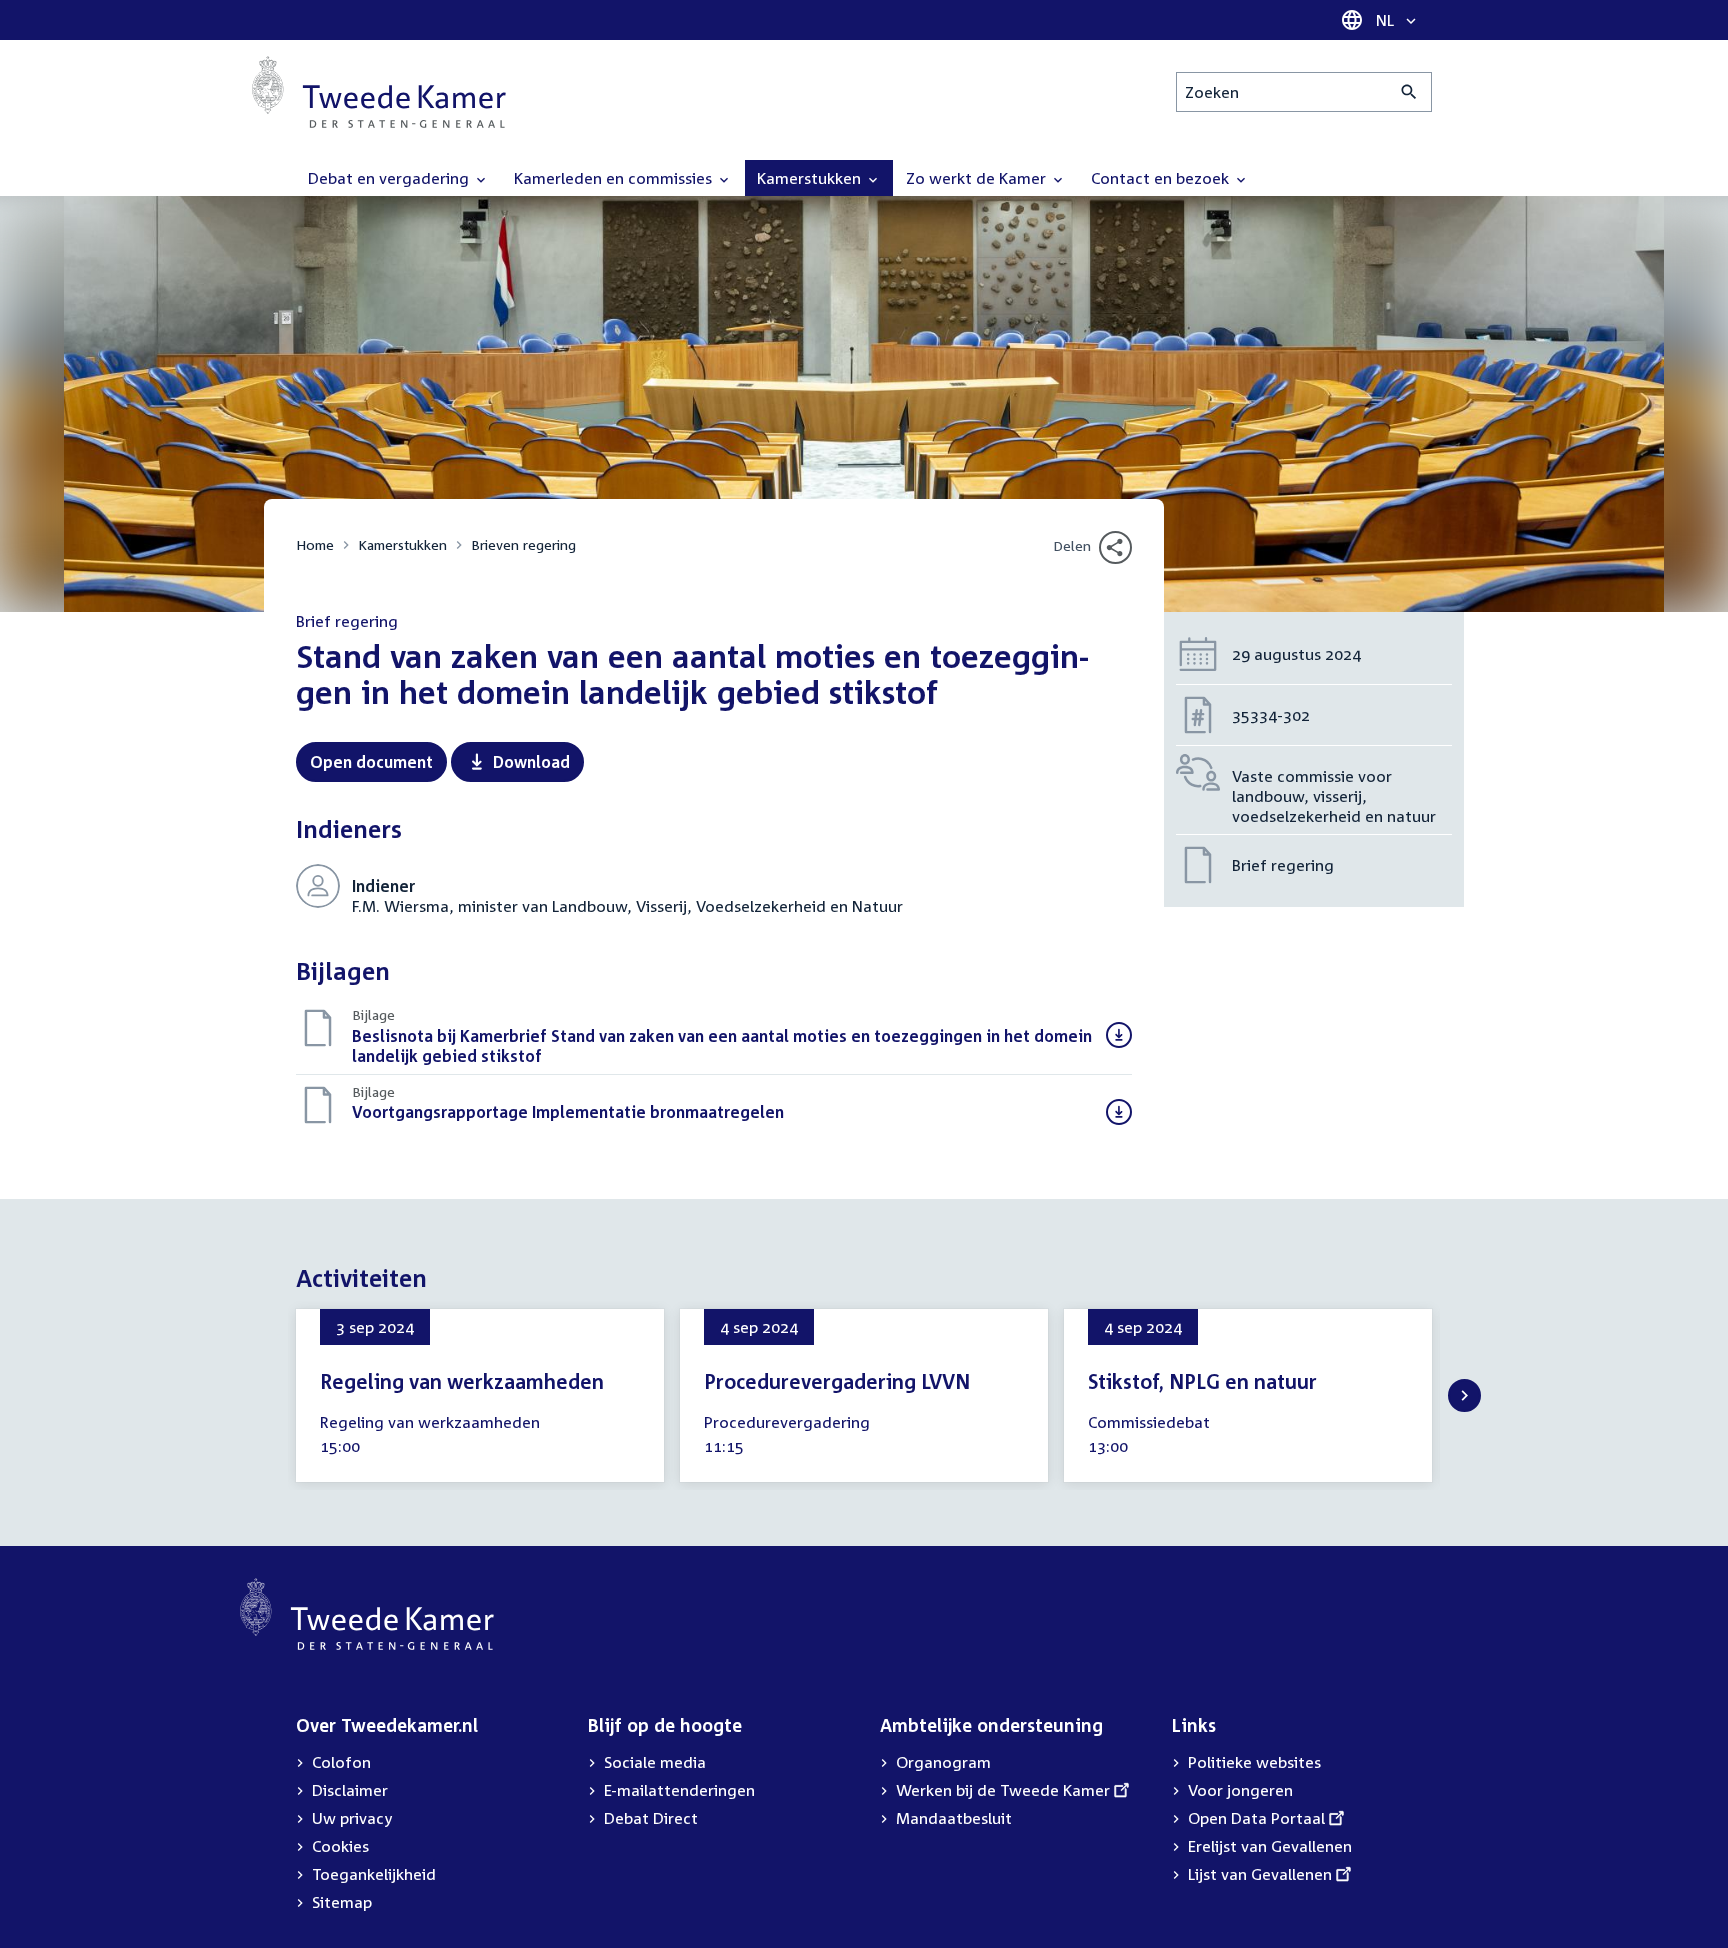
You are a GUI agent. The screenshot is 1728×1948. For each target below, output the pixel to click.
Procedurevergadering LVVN (837, 1381)
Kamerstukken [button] (811, 178)
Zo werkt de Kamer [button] (978, 178)
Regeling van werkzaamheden (462, 1381)
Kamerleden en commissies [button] (615, 178)
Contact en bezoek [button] (1162, 178)
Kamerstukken (402, 544)
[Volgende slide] (1464, 1395)
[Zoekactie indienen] (1409, 92)
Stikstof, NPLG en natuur (1202, 1381)
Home (315, 544)
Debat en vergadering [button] (390, 178)
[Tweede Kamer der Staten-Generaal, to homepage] (379, 92)
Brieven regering (523, 544)
